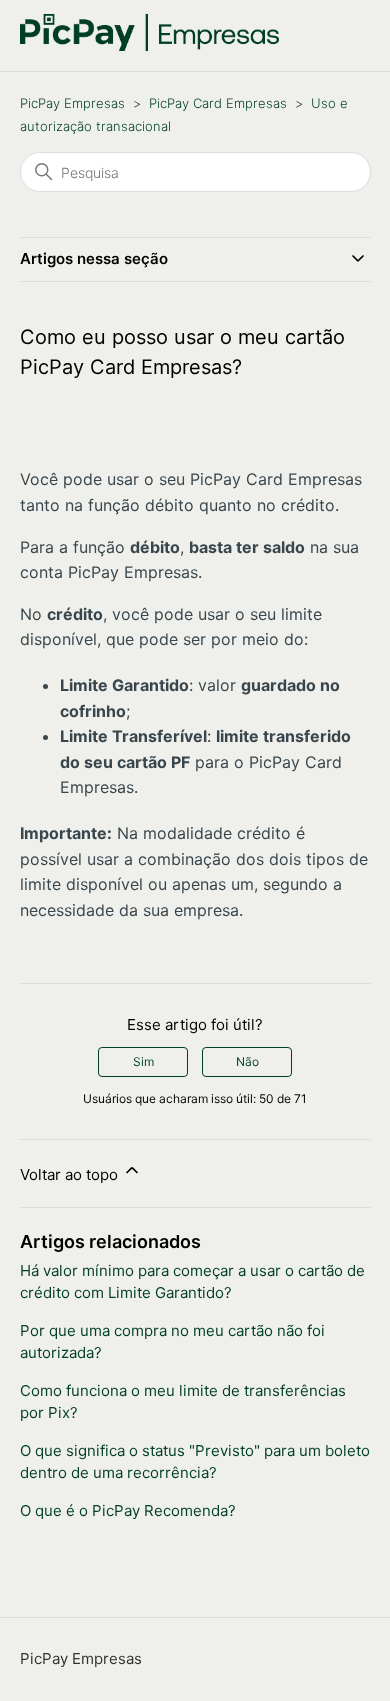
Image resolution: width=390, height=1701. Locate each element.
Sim (143, 1061)
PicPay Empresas (72, 103)
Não (247, 1061)
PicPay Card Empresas (218, 103)
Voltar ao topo (71, 1174)
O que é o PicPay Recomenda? (128, 1510)
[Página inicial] (150, 45)
